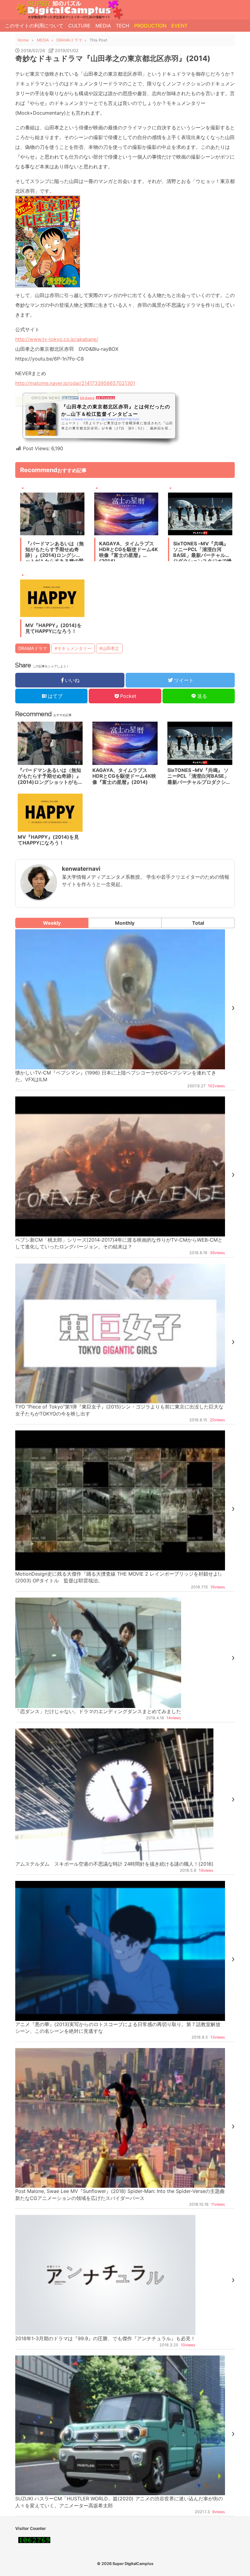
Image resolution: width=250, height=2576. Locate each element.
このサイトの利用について (34, 26)
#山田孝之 (109, 648)
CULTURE (79, 26)
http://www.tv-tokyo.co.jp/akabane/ (57, 339)
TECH (123, 26)
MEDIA (103, 26)
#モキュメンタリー (73, 648)
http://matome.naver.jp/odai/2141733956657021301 (75, 383)
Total (198, 923)
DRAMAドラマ (33, 648)
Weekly (52, 923)
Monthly (125, 923)
